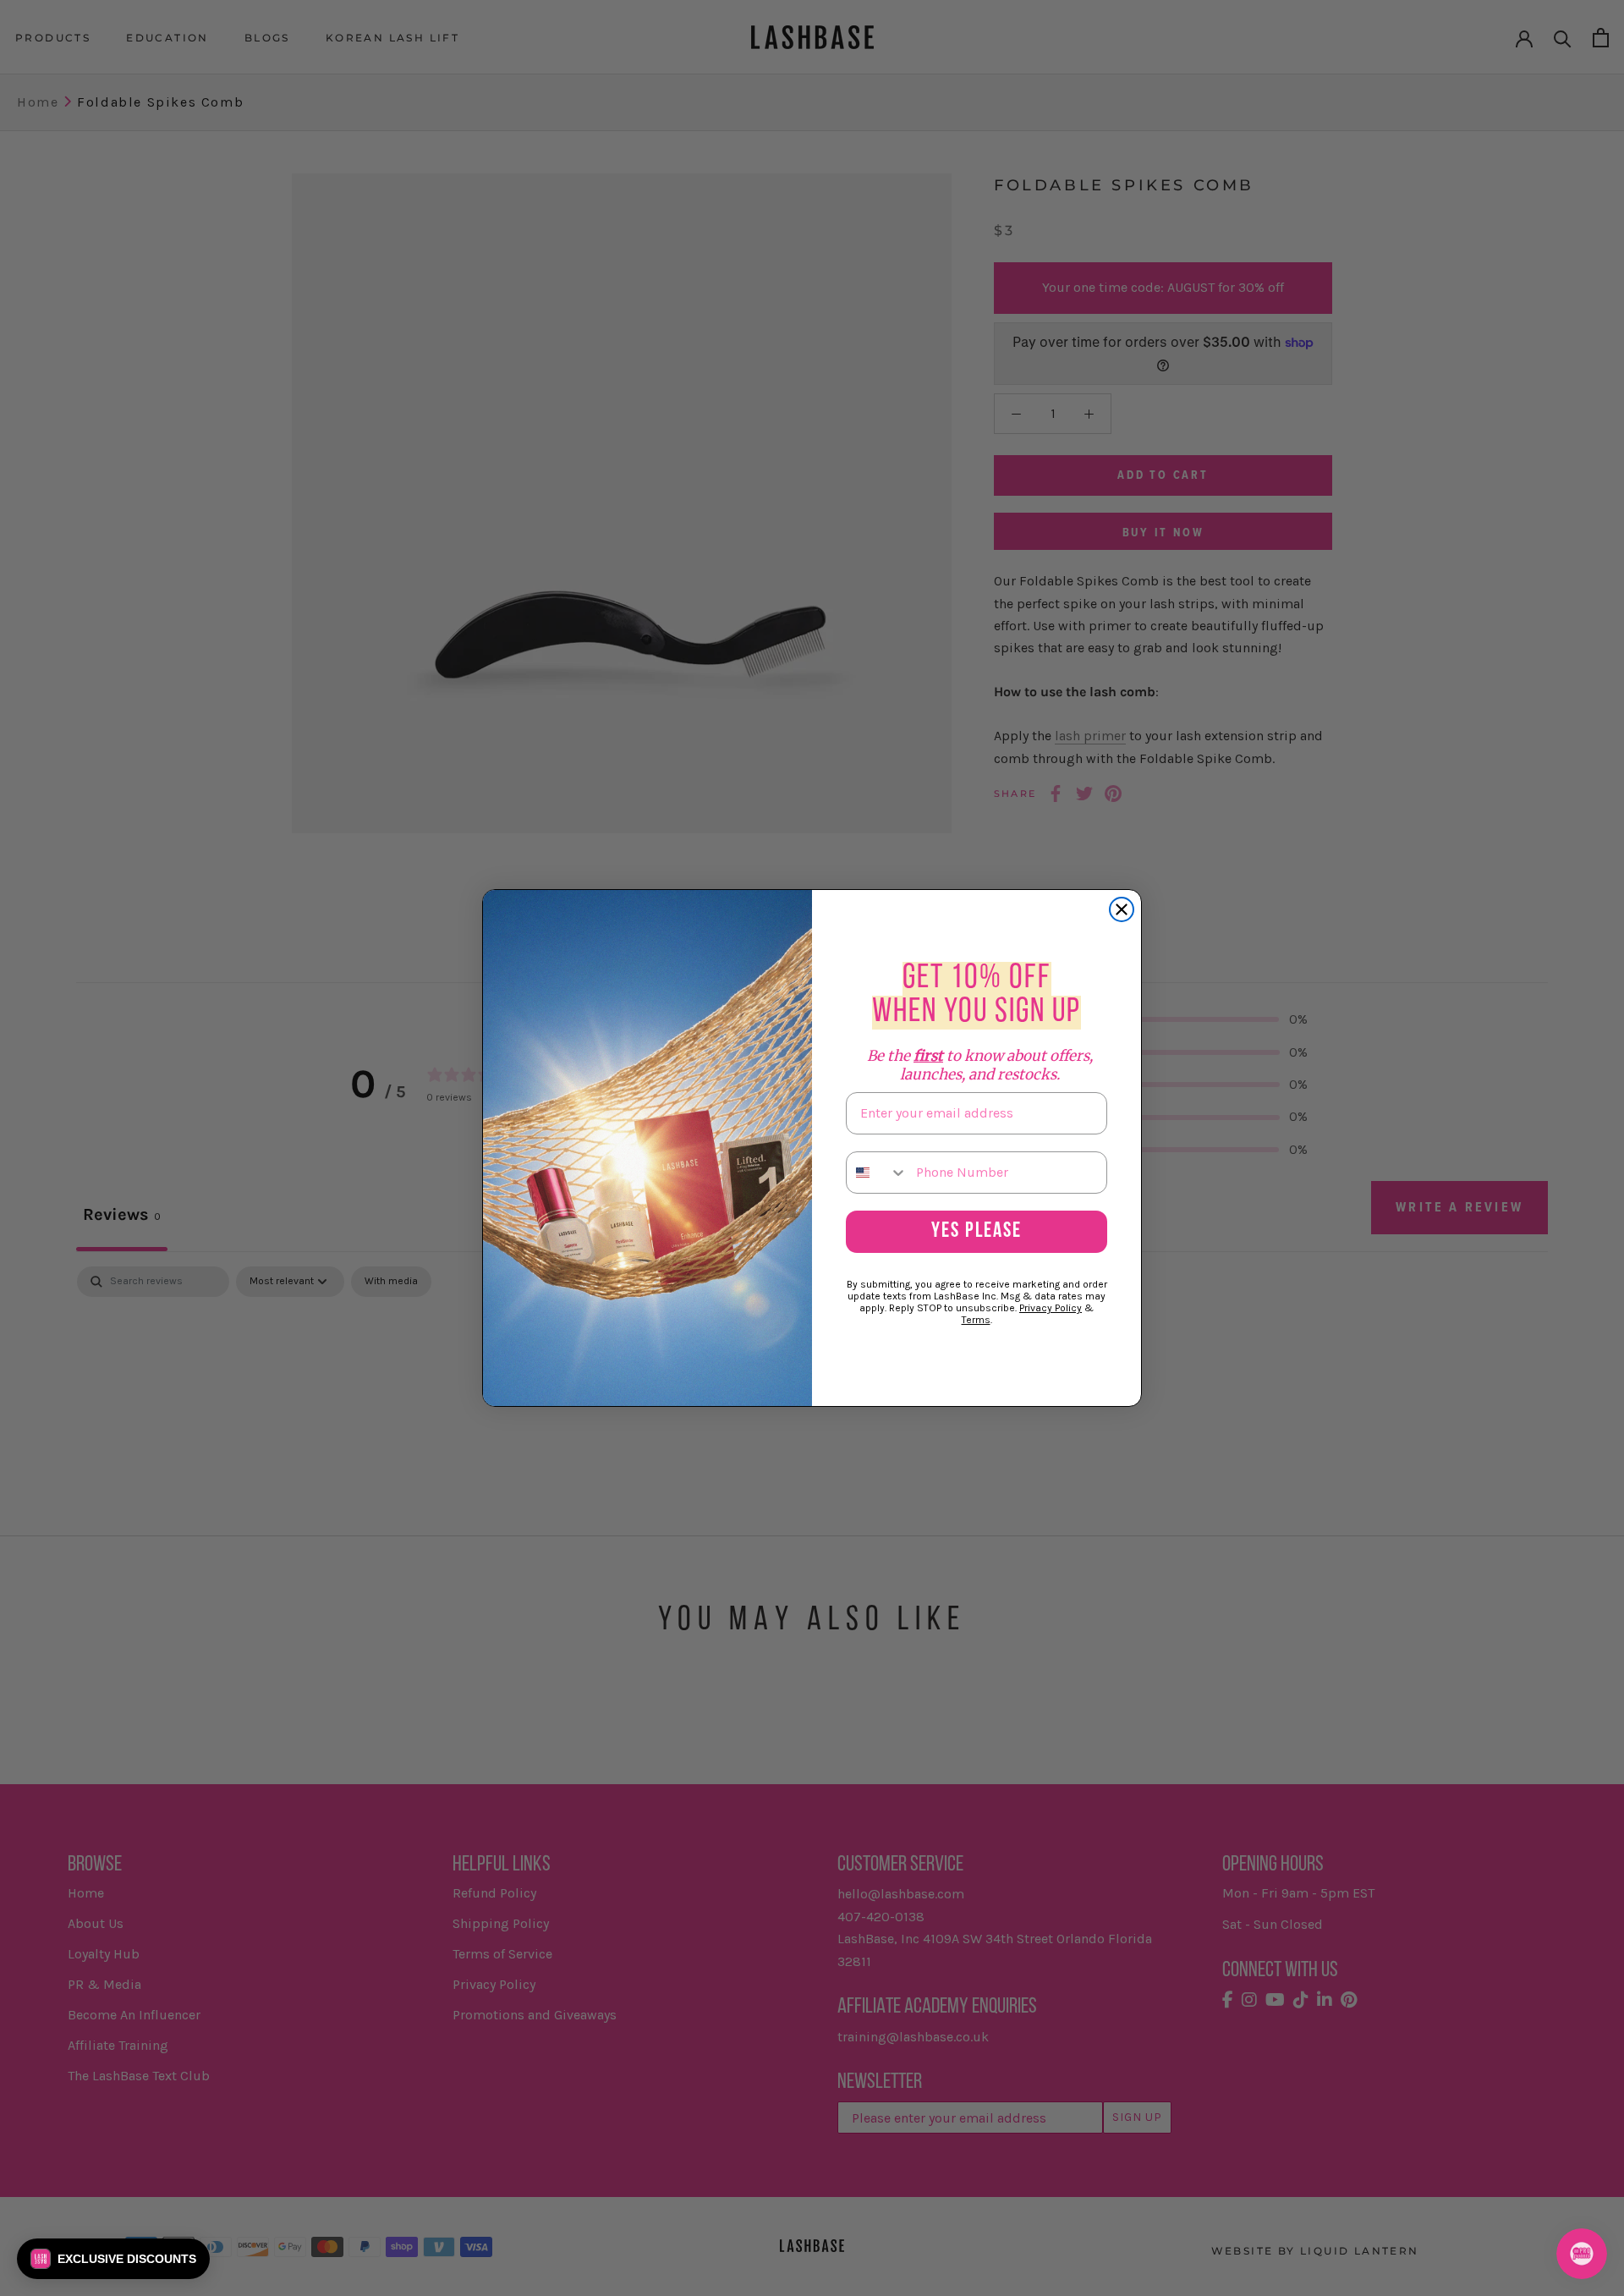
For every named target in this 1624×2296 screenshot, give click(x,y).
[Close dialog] (1122, 909)
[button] (113, 2259)
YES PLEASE (977, 1231)
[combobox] (877, 1173)
